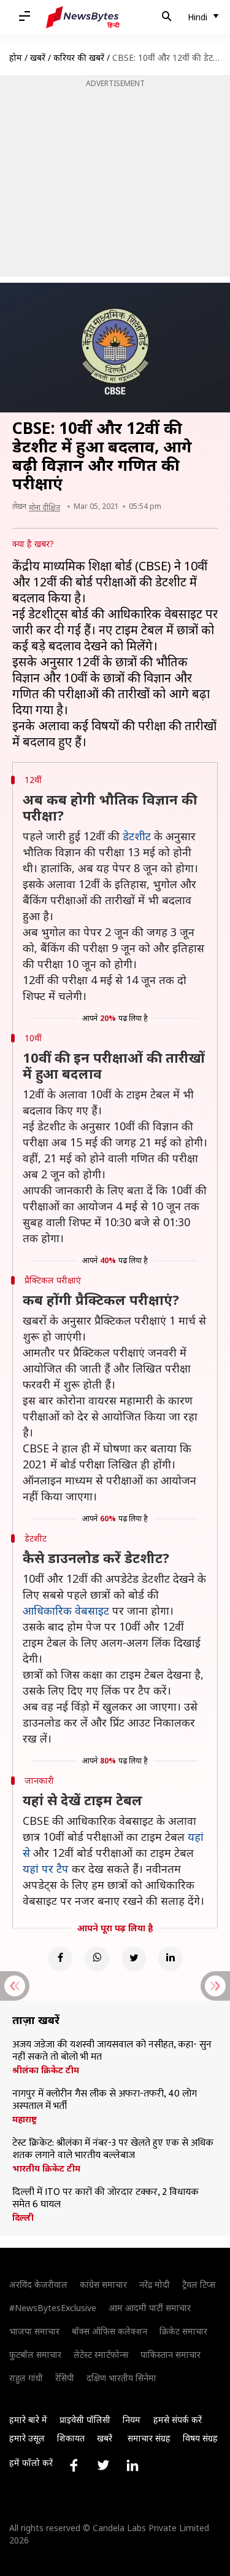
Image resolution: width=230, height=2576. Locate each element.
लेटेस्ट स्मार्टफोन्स (101, 2354)
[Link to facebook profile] (74, 2465)
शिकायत (71, 2438)
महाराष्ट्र (25, 2119)
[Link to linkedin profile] (132, 2465)
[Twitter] (134, 1959)
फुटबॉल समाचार (35, 2354)
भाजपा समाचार (34, 2331)
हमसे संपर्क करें (178, 2420)
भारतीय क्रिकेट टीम (46, 2168)
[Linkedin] (171, 1959)
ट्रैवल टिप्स (199, 2284)
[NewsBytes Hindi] (83, 17)
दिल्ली (23, 2218)
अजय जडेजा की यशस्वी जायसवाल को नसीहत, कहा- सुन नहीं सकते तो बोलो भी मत (112, 2051)
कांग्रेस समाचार (103, 2284)
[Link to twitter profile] (103, 2465)
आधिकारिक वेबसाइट (66, 1610)
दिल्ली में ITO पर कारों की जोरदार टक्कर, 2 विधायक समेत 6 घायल (105, 2199)
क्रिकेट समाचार (183, 2331)
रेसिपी (65, 2378)
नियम (132, 2420)
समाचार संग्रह (149, 2438)
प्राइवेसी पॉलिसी (85, 2420)
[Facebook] (60, 1959)
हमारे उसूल (27, 2438)
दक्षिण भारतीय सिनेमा (121, 2378)
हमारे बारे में (28, 2420)
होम (16, 57)
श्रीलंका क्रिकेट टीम (46, 2070)
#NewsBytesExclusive (53, 2308)
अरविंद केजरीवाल (38, 2284)
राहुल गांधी (26, 2378)
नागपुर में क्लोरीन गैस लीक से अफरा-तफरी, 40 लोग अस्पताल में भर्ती (105, 2100)
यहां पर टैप (46, 1869)
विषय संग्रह (200, 2438)
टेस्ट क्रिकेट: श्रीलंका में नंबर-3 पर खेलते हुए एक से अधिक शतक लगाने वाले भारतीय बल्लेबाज (113, 2149)
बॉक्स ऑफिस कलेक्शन (109, 2331)
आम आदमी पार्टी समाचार (150, 2308)
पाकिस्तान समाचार (171, 2354)
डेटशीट (137, 836)
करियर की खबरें (79, 57)
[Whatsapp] (97, 1959)
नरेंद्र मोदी (155, 2284)
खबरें (38, 57)
